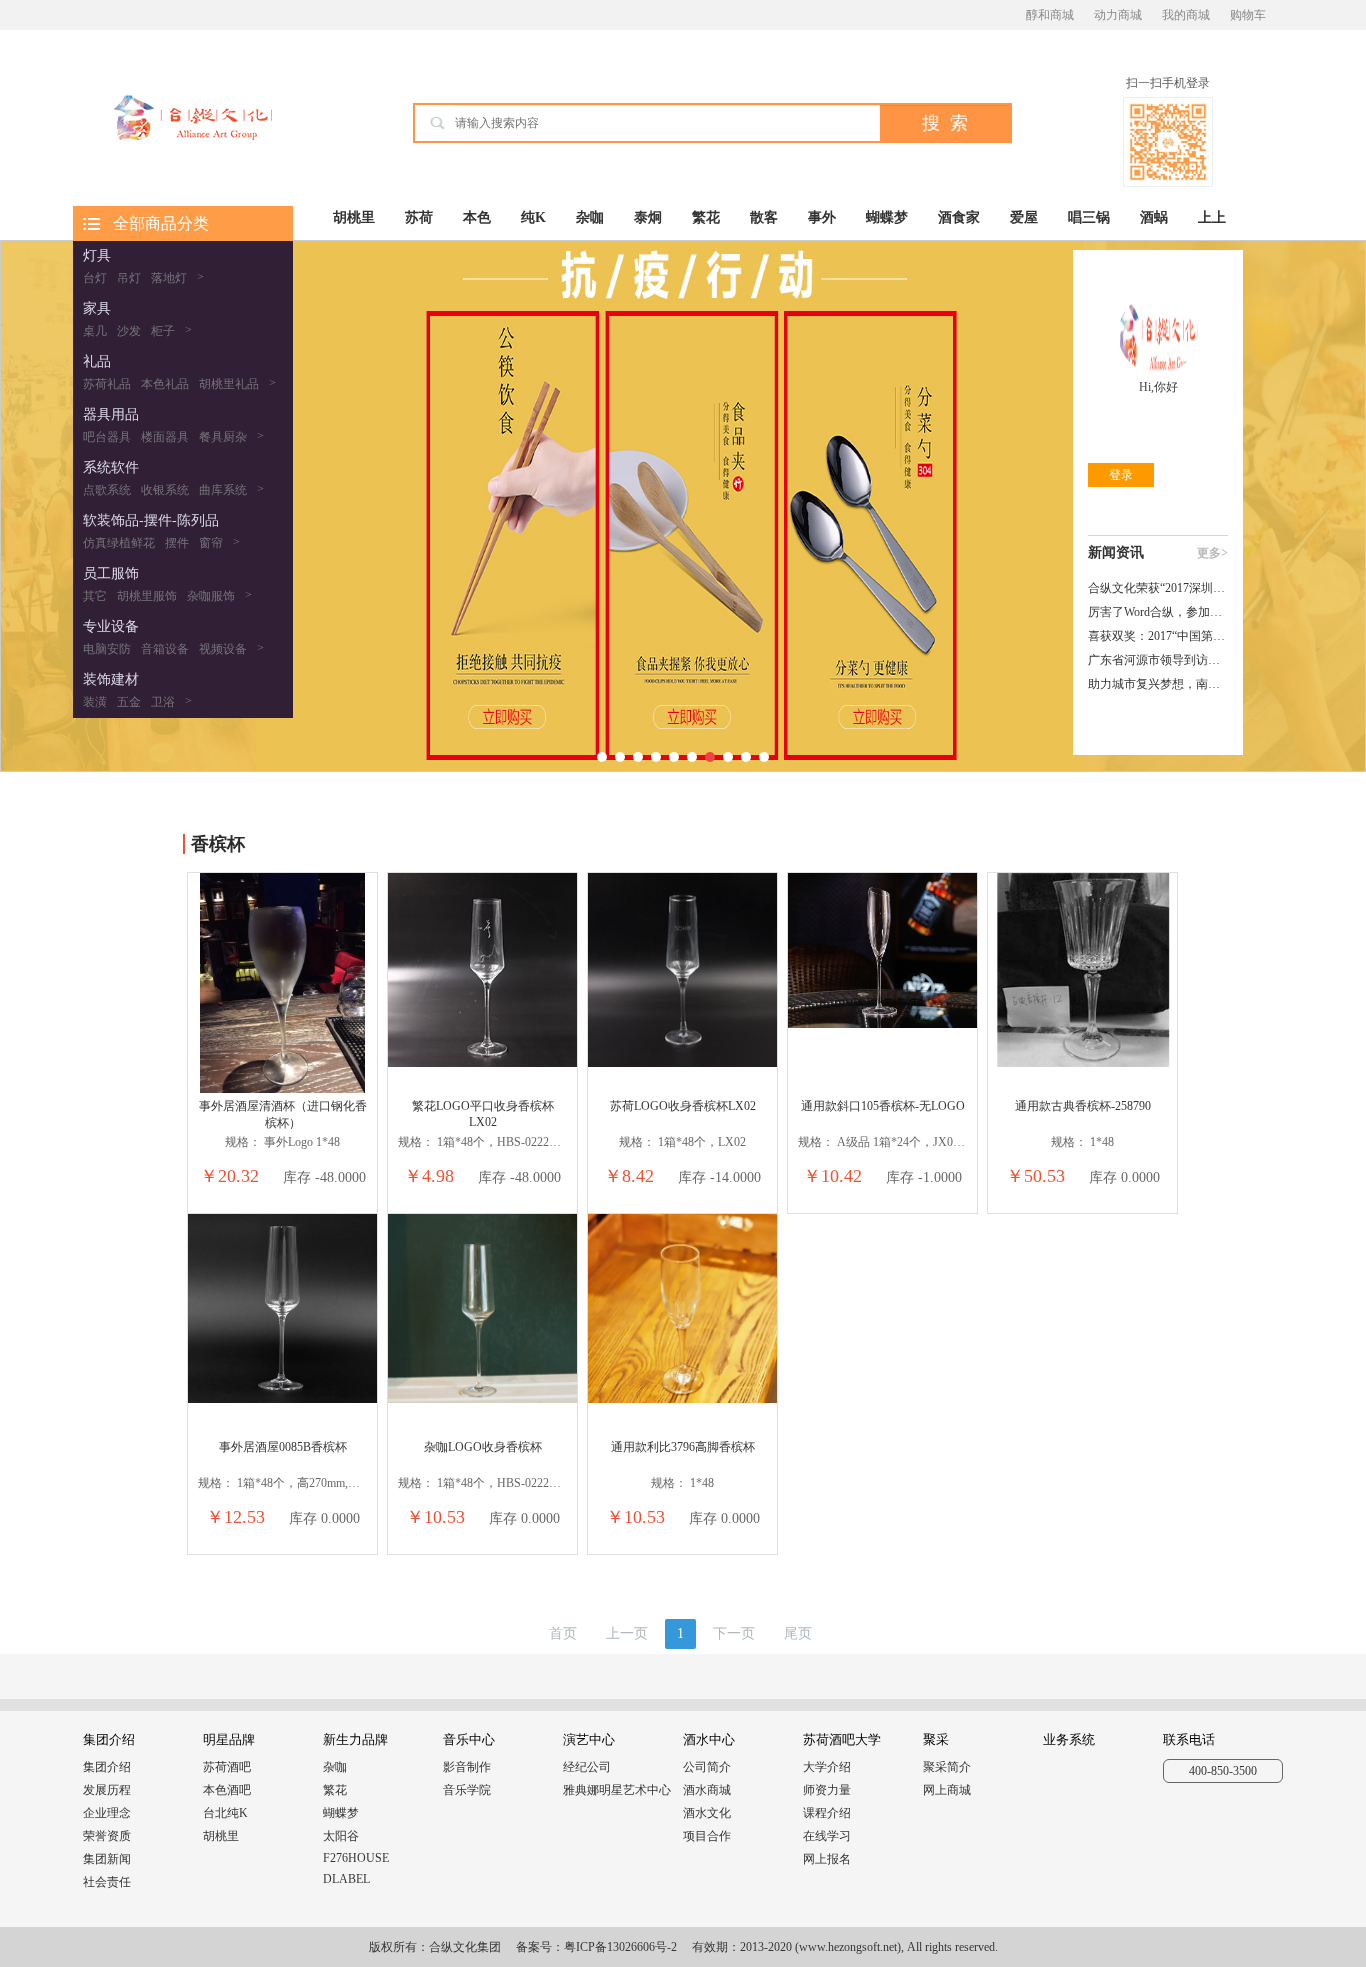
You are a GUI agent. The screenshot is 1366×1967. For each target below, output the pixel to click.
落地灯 (169, 278)
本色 (477, 217)
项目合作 (707, 1836)
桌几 (95, 331)
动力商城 (1118, 15)
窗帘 (211, 543)
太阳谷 (341, 1836)
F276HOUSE (356, 1858)
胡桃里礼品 (229, 384)
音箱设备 (165, 649)
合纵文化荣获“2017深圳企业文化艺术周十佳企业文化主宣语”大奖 (1158, 588)
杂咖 (590, 217)
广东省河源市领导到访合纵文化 (1158, 660)
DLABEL (346, 1879)
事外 (822, 217)
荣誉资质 (107, 1836)
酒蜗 (1154, 217)
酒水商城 (707, 1790)
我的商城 (1186, 15)
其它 (95, 596)
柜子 (163, 331)
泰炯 (648, 217)
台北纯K (225, 1813)
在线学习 (827, 1836)
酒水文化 (707, 1813)
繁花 (706, 217)
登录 (1121, 475)
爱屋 (1024, 217)
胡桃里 (354, 217)
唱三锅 (1089, 217)
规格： (244, 1142)
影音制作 (467, 1767)
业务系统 (1069, 1739)
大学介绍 (827, 1767)
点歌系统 (107, 490)
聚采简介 (947, 1767)
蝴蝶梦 (887, 217)
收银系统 (165, 490)
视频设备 (223, 649)
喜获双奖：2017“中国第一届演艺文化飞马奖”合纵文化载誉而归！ (1158, 636)
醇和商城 (1050, 15)
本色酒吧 (227, 1790)
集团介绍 (107, 1767)
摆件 (177, 543)
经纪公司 (587, 1767)
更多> (1212, 553)
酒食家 (959, 217)
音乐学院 (467, 1790)
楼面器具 (165, 437)
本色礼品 (165, 384)
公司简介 (707, 1767)
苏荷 (419, 217)
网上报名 (827, 1859)
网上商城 (947, 1790)
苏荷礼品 (107, 384)
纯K (533, 217)
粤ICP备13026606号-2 (620, 1947)
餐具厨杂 (223, 437)
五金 (129, 702)
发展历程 (107, 1790)
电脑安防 (107, 649)
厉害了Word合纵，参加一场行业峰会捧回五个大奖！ (1158, 612)
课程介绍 (827, 1813)
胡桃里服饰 (147, 596)
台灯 (95, 278)
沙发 (129, 331)
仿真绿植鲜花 (119, 543)
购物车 (1248, 15)
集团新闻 (107, 1859)
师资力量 (827, 1790)
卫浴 (163, 702)
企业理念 (107, 1813)
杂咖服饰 (211, 596)
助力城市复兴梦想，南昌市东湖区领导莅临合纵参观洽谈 (1158, 684)
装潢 (95, 702)
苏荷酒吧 (227, 1767)
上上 (1212, 217)
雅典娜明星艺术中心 (617, 1790)
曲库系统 (223, 490)
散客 (764, 217)
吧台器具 (107, 437)
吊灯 (129, 278)
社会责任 (107, 1882)
